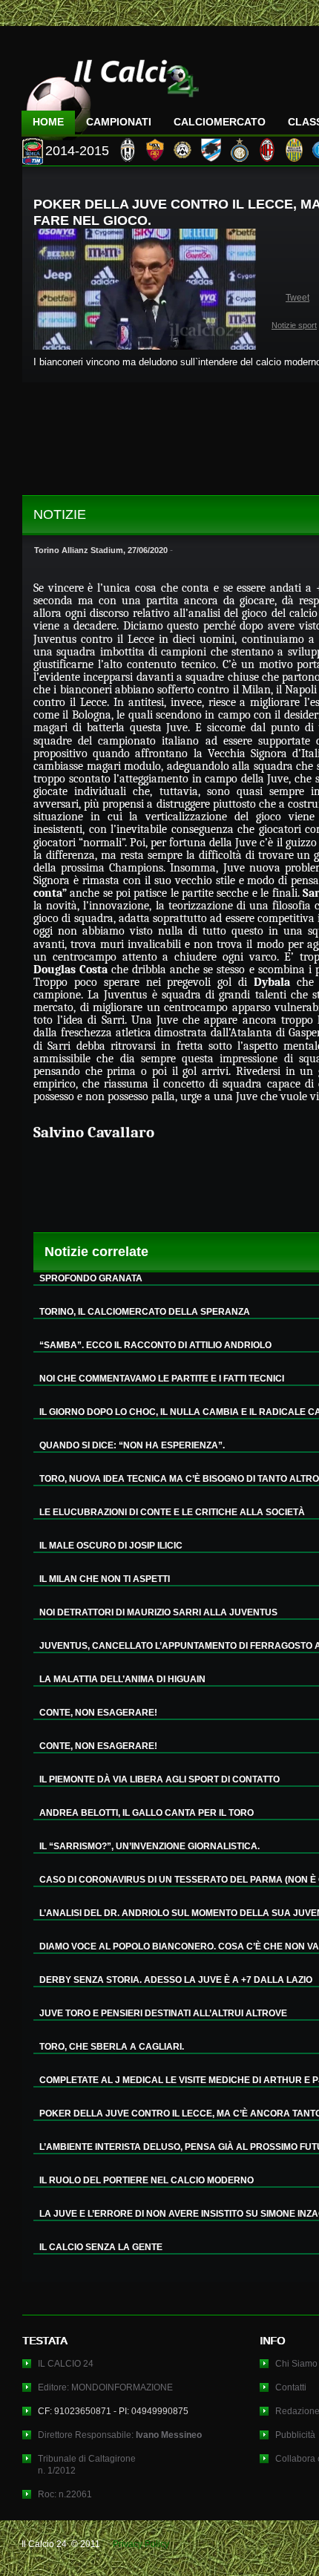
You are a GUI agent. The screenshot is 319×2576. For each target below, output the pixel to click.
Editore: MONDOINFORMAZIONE (105, 2387)
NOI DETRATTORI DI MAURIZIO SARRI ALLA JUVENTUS (158, 1612)
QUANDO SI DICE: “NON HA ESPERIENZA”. (132, 1445)
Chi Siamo (296, 2364)
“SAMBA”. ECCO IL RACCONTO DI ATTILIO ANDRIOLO (155, 1345)
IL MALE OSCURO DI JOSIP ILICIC (111, 1546)
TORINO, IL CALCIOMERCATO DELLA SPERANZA (145, 1312)
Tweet (297, 298)
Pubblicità (295, 2435)
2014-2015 (77, 151)
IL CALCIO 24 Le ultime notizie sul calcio (111, 94)
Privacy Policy (141, 2544)
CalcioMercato (220, 122)
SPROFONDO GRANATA (91, 1278)
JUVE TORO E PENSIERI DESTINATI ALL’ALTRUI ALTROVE (163, 2013)
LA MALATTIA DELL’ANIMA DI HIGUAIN (122, 1679)
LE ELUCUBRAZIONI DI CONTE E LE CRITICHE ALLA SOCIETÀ (172, 1512)
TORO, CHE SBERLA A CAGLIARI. (112, 2047)
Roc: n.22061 (65, 2494)
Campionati (119, 122)
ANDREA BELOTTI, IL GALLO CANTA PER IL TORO (147, 1813)
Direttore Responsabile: (120, 2435)
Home (48, 122)
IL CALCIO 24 (66, 2364)
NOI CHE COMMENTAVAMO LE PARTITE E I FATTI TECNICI (162, 1379)
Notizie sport (294, 325)
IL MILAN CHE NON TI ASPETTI (105, 1579)
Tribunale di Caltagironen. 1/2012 (87, 2465)
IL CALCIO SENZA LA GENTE (101, 2247)
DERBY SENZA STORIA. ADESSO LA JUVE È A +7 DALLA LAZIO (176, 1980)
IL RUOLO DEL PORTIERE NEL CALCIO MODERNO (147, 2180)
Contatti (291, 2387)
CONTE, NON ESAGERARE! (98, 1713)
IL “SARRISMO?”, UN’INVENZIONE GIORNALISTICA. (149, 1846)
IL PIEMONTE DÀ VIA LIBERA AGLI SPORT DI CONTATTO (159, 1779)
